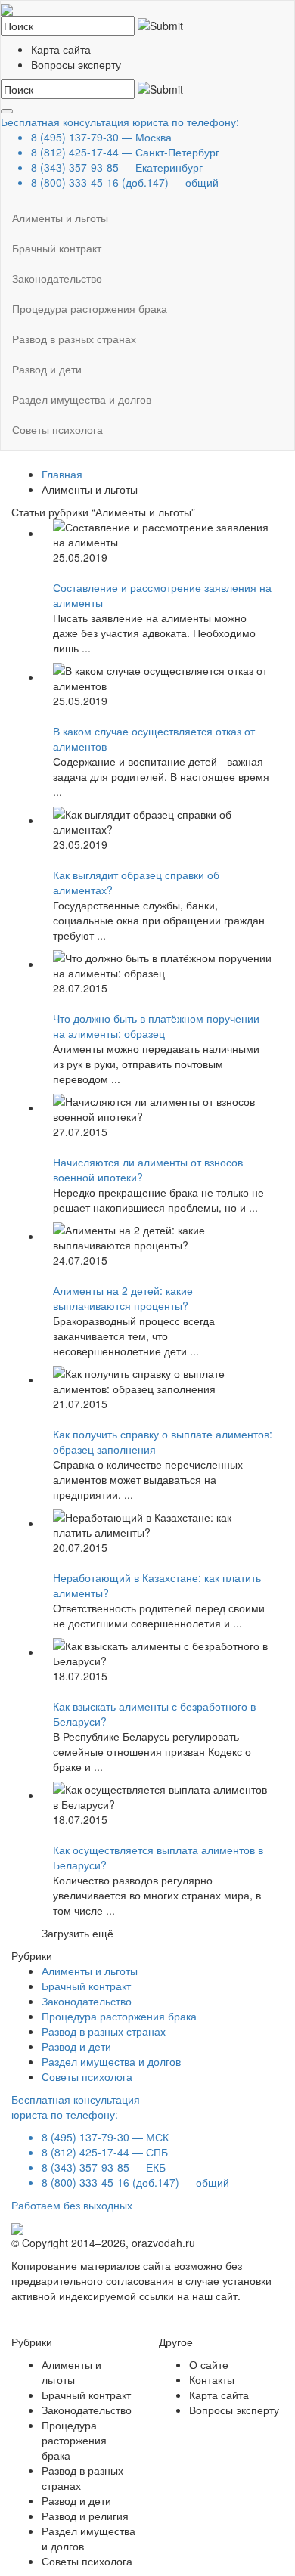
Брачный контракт (57, 248)
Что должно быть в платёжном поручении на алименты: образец (156, 1026)
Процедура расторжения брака (90, 308)
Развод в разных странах (74, 339)
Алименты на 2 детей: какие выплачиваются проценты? (123, 1298)
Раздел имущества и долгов (82, 399)
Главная (62, 474)
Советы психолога (57, 429)
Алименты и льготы (60, 218)
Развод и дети (47, 369)
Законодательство (57, 278)
